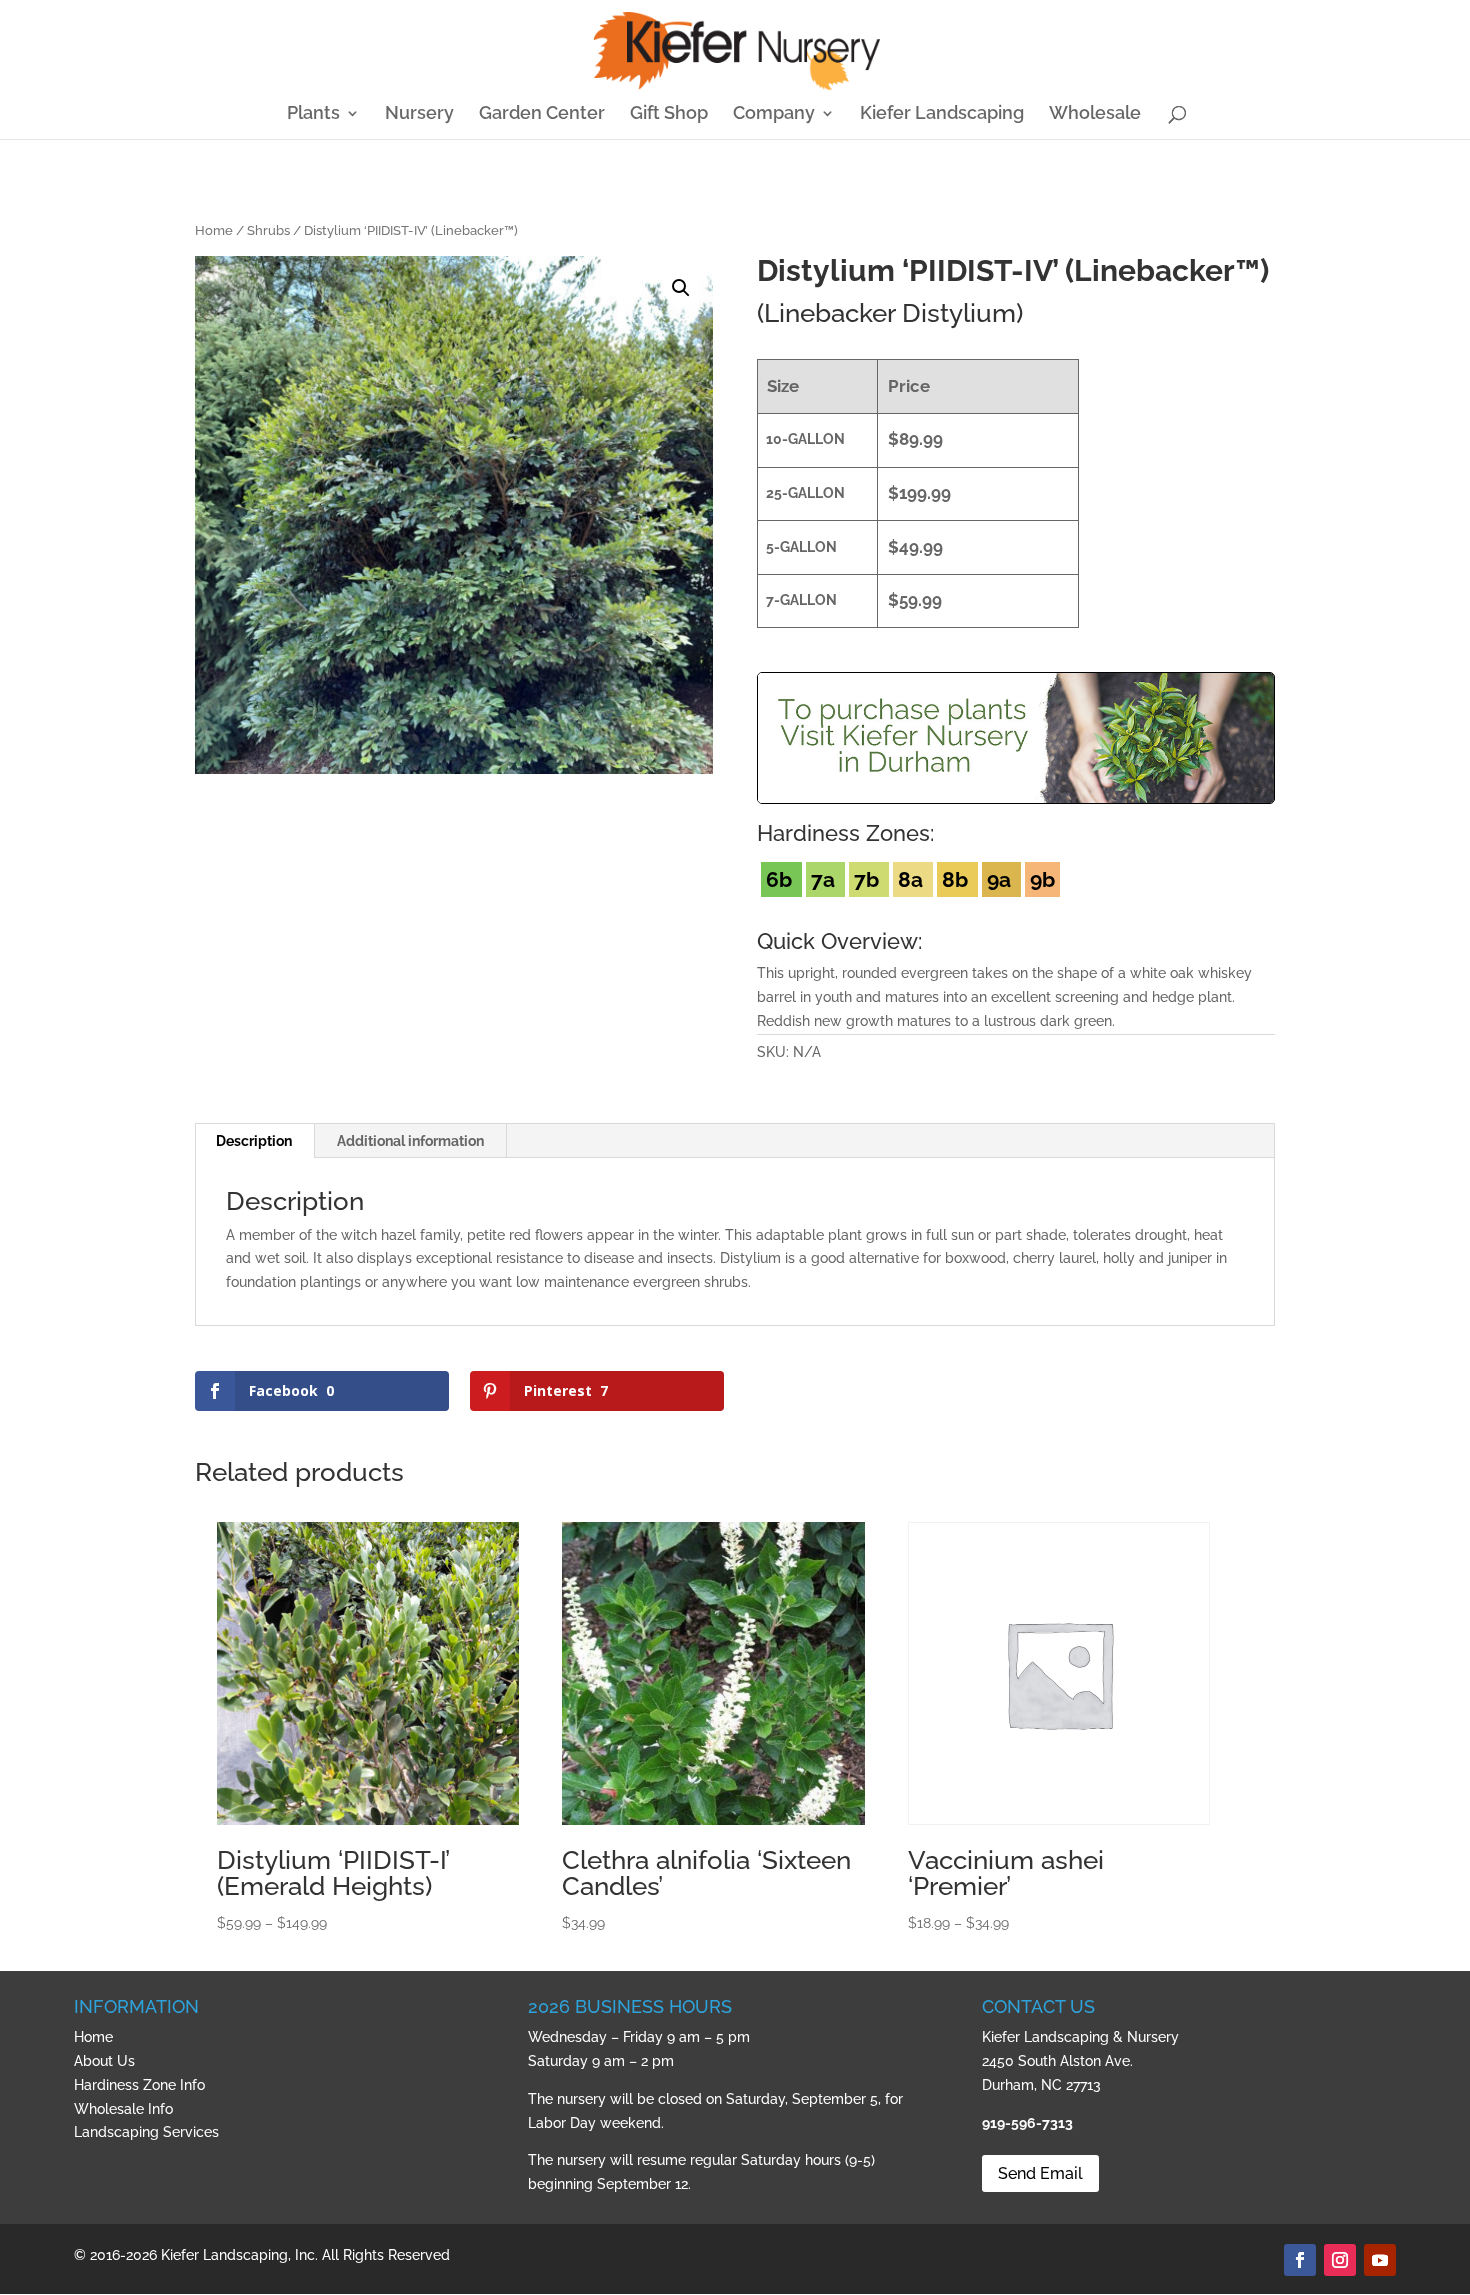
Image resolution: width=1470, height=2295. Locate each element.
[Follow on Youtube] (1380, 2260)
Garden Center (542, 114)
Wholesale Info (123, 2109)
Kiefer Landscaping (942, 114)
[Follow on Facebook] (1300, 2260)
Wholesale (1095, 114)
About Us (104, 2061)
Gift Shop (669, 114)
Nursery (419, 114)
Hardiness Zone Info (139, 2085)
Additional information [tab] (410, 1141)
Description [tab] (254, 1141)
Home (214, 230)
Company (774, 114)
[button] (681, 288)
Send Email (1040, 2173)
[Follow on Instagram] (1340, 2260)
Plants (313, 114)
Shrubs (268, 230)
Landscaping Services (146, 2132)
